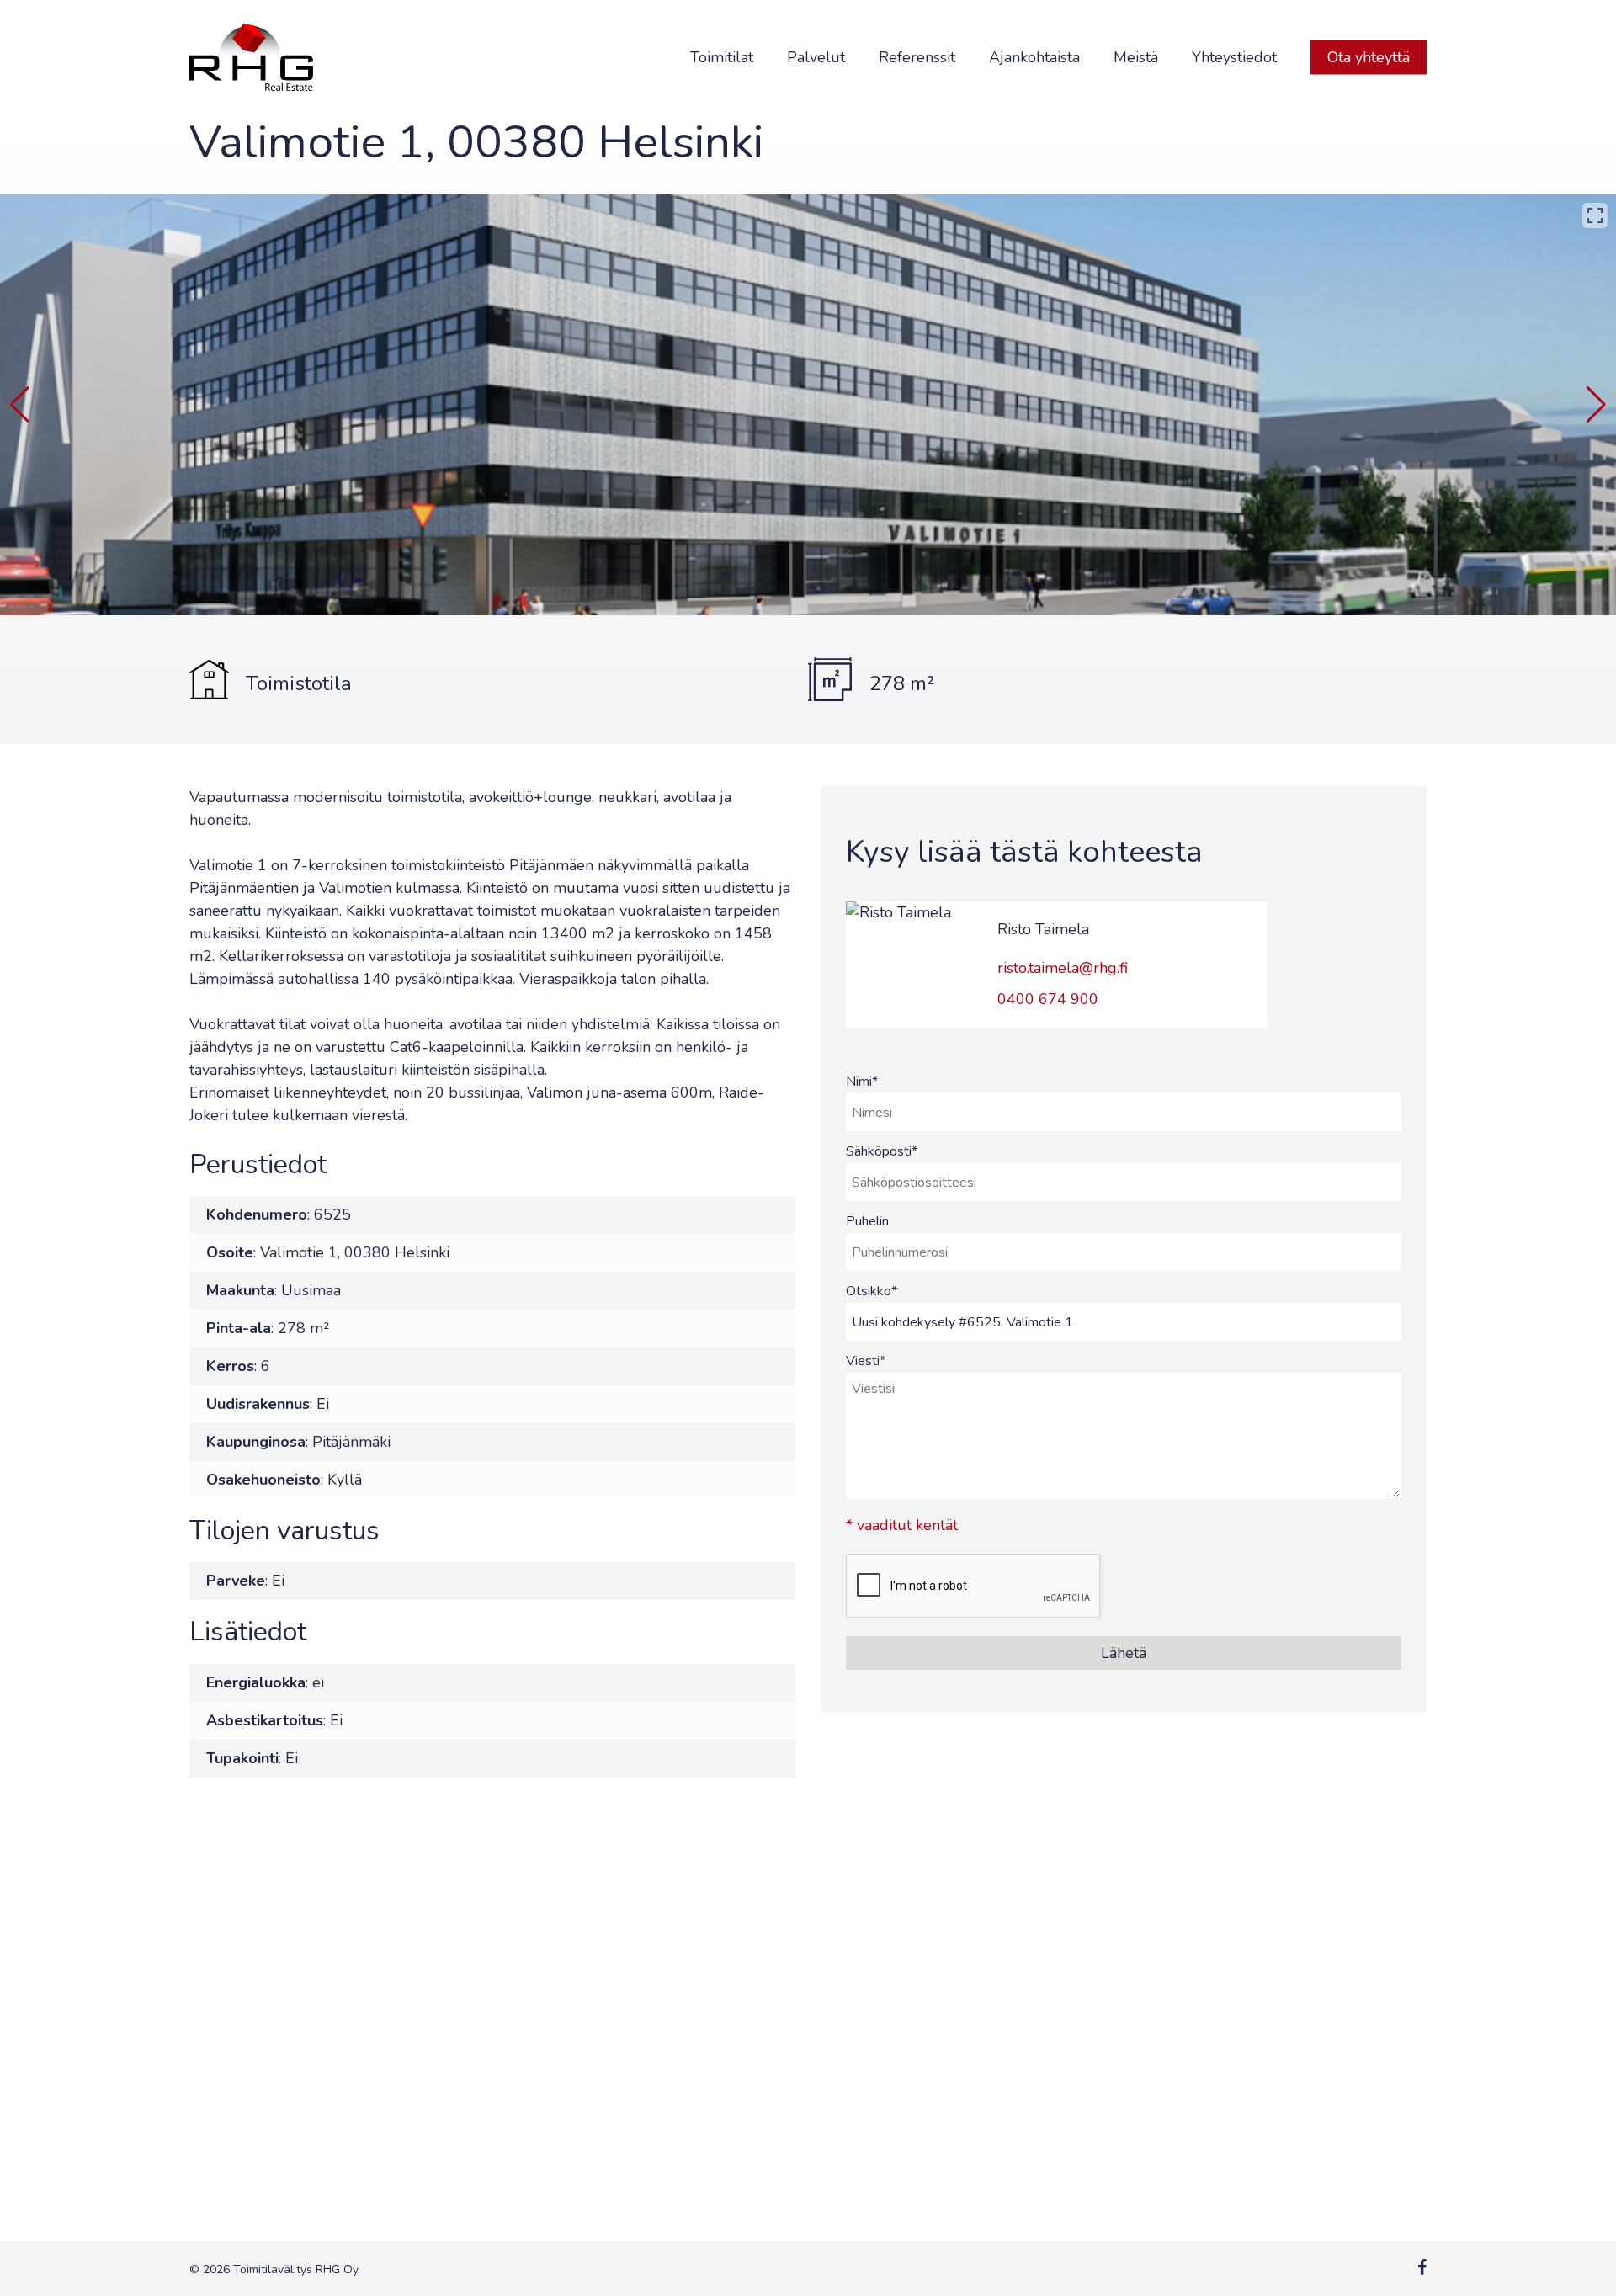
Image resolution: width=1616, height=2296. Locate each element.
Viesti (866, 1361)
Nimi (862, 1082)
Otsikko (872, 1291)
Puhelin (867, 1221)
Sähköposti (882, 1151)
